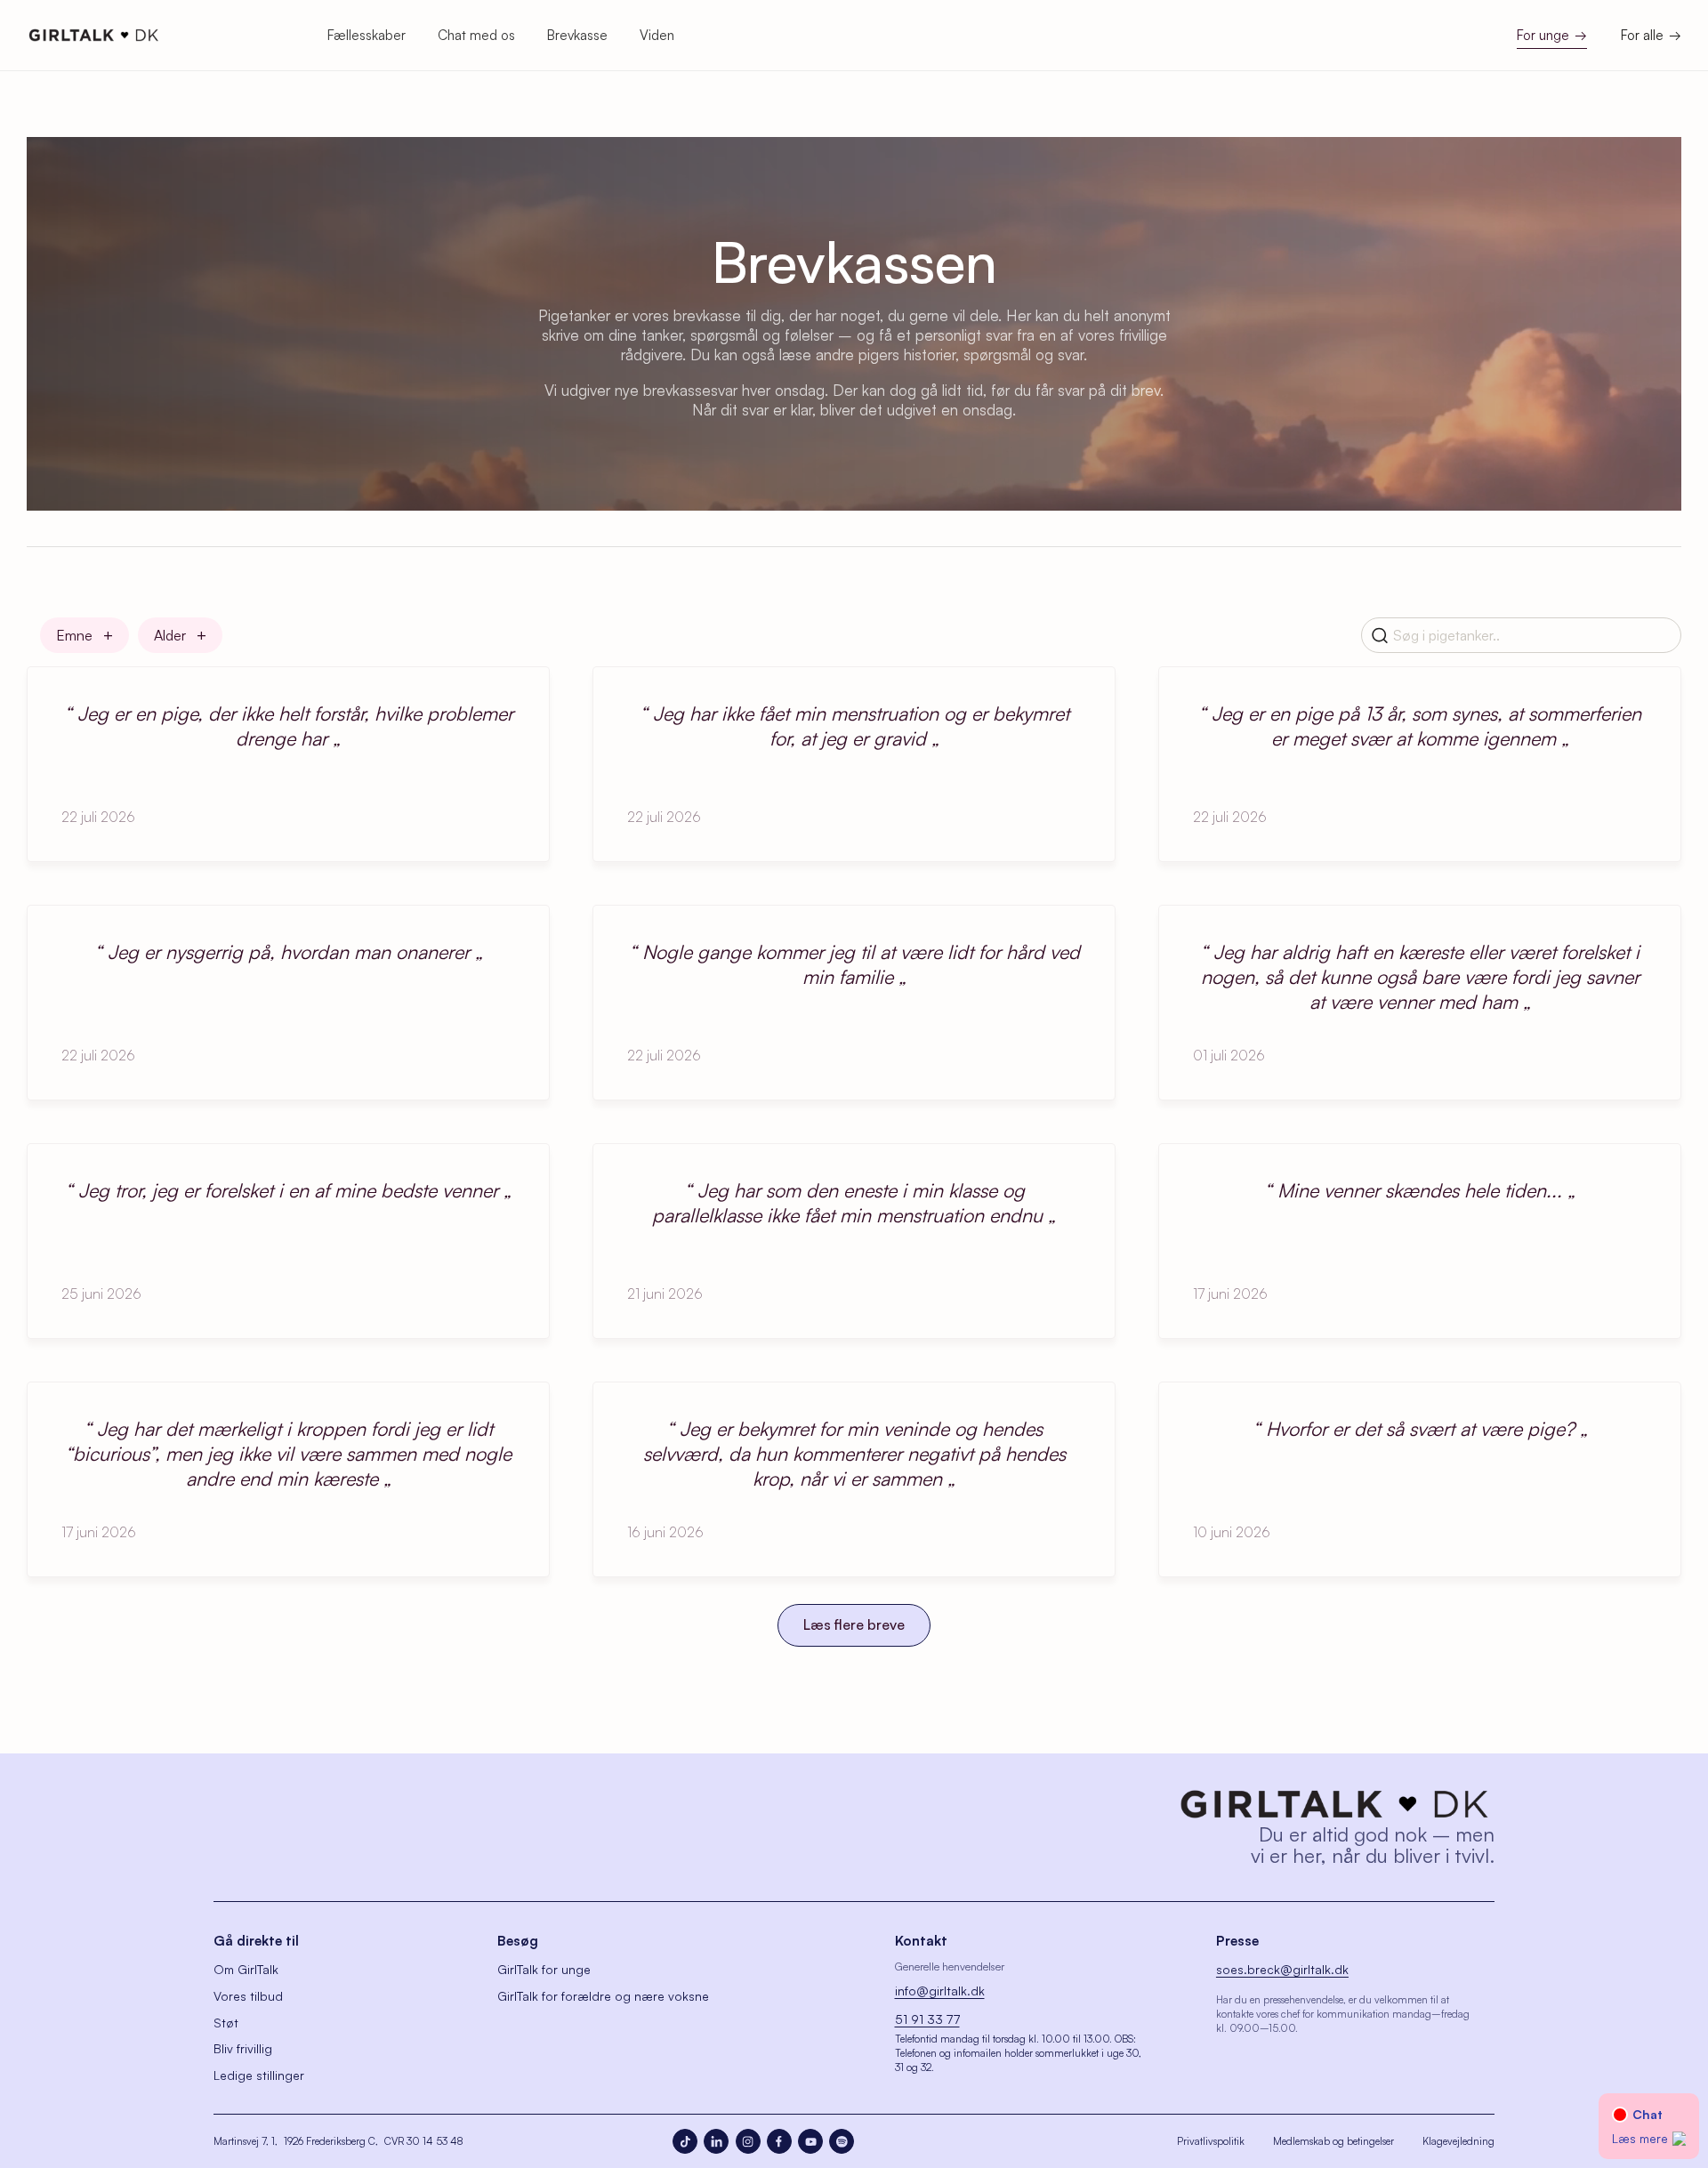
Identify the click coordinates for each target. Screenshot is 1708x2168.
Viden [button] (657, 35)
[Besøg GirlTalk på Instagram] (748, 2141)
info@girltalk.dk (940, 1991)
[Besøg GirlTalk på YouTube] (810, 2141)
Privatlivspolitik (1211, 2141)
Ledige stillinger (259, 2075)
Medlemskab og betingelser (1333, 2141)
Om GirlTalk (246, 1969)
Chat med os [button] (476, 35)
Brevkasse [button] (577, 35)
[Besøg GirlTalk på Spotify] (842, 2141)
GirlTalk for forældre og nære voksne (603, 1996)
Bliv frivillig (243, 2048)
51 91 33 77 (927, 2019)
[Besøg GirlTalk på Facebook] (779, 2141)
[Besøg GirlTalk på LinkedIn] (716, 2141)
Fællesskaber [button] (367, 35)
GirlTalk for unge (544, 1969)
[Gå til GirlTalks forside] (1334, 1804)
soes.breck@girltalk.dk (1282, 1969)
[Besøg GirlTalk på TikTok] (685, 2141)
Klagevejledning (1458, 2141)
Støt (226, 2023)
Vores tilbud (248, 1996)
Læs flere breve (854, 1624)
